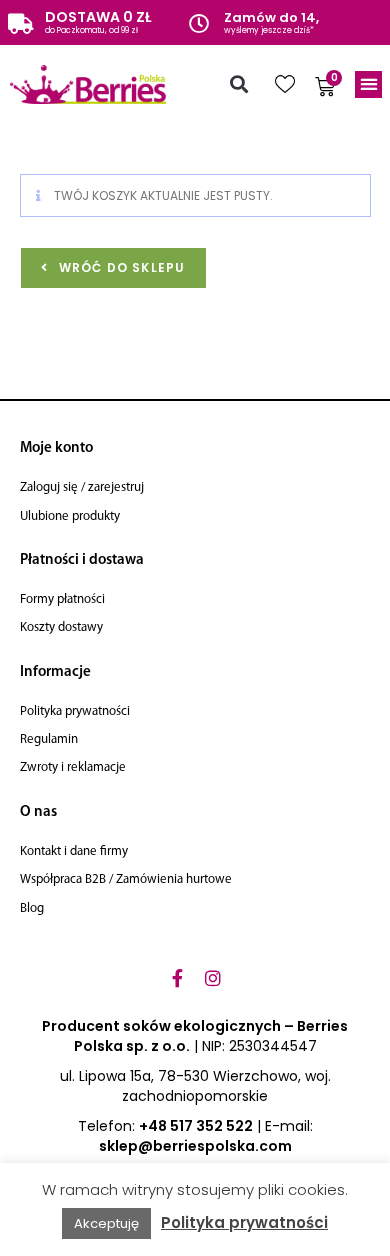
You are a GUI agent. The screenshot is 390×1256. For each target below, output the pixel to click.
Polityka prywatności (244, 1222)
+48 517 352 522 (196, 1126)
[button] (238, 84)
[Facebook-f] (177, 978)
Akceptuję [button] (106, 1223)
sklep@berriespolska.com (195, 1146)
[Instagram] (213, 978)
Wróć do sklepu (120, 267)
